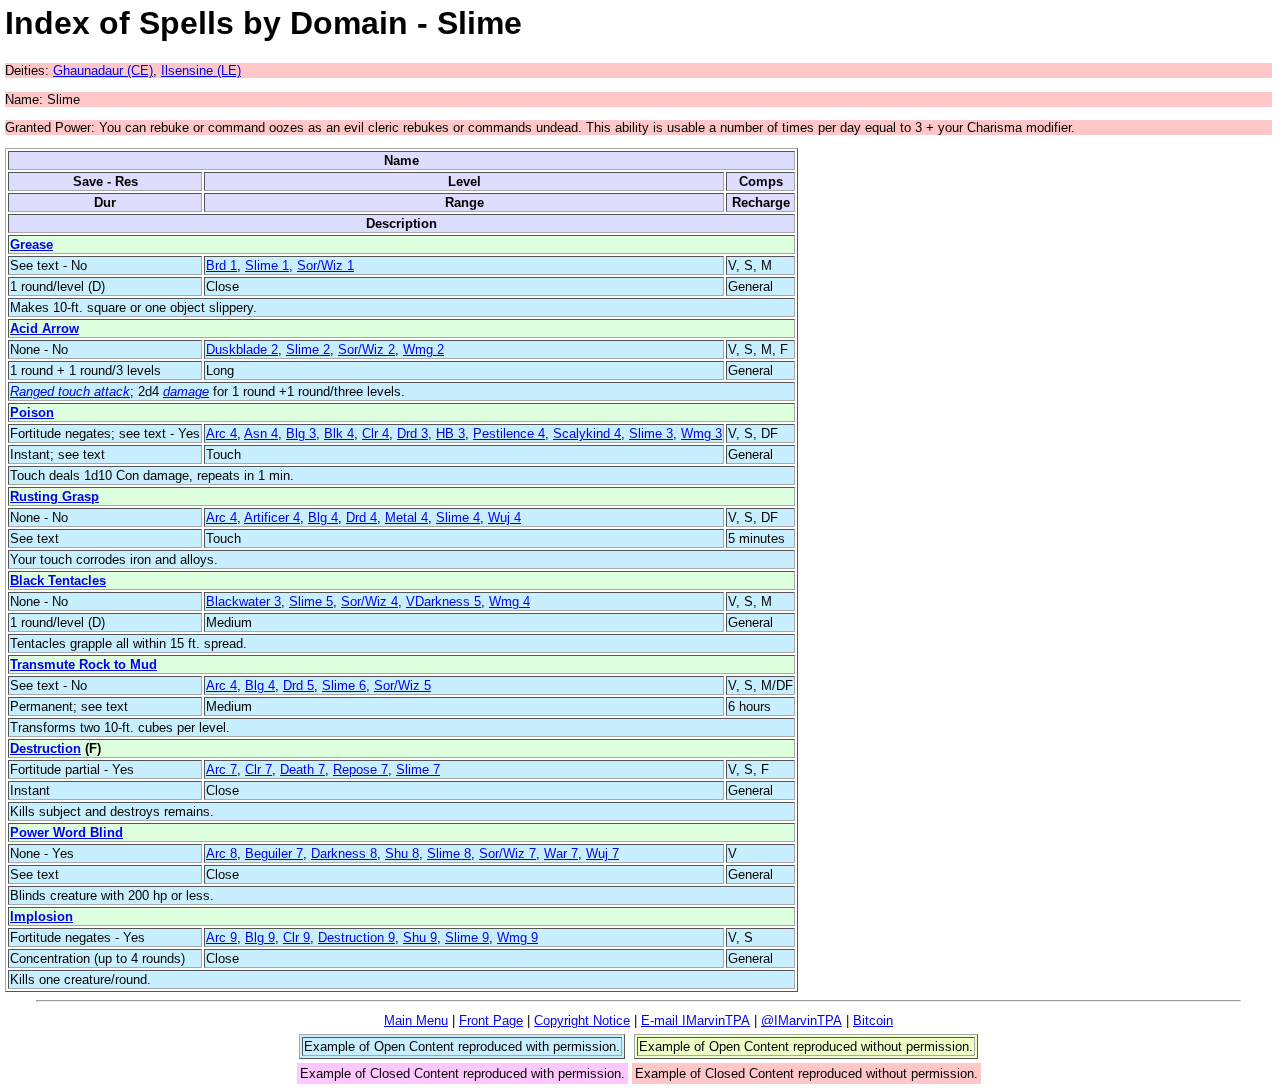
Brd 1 (221, 265)
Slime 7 (418, 769)
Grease (31, 244)
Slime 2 (308, 349)
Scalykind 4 (587, 433)
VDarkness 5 (443, 601)
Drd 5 (298, 685)
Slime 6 (344, 685)
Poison (32, 412)
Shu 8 (402, 853)
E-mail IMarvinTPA (695, 1020)
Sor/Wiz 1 (325, 265)
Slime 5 (311, 601)
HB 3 (450, 433)
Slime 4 (458, 517)
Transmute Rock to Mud (83, 664)
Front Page (491, 1020)
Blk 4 (339, 433)
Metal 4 (406, 517)
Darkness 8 (344, 853)
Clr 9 (296, 937)
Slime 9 (467, 937)
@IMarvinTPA (801, 1020)
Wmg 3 (701, 433)
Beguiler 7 (274, 853)
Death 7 (302, 769)
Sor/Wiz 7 (507, 853)
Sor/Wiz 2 (366, 349)
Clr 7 (258, 769)
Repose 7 (360, 769)
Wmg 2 (423, 349)
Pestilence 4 (509, 433)
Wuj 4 (504, 517)
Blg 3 (301, 433)
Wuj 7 (602, 853)
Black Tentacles (58, 580)
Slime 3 (651, 433)
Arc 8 (221, 853)
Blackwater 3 (243, 601)
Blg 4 (323, 517)
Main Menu (416, 1020)
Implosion (41, 916)
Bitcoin (873, 1020)
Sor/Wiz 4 (369, 601)
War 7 (561, 853)
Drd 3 (412, 433)
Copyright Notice (582, 1020)
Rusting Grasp (54, 496)
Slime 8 (449, 853)
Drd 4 (361, 517)
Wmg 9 (517, 937)
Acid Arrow (44, 328)
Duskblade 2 (242, 349)
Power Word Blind (66, 832)
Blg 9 (260, 937)
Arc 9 (221, 937)
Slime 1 (267, 265)
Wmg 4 (509, 601)
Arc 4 (221, 433)
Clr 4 (375, 433)
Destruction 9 (356, 937)
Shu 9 (420, 937)
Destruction (45, 748)
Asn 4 (261, 433)
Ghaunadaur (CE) (103, 70)
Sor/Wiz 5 (402, 685)
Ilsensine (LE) (201, 70)
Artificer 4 (272, 517)
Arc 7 (221, 769)
